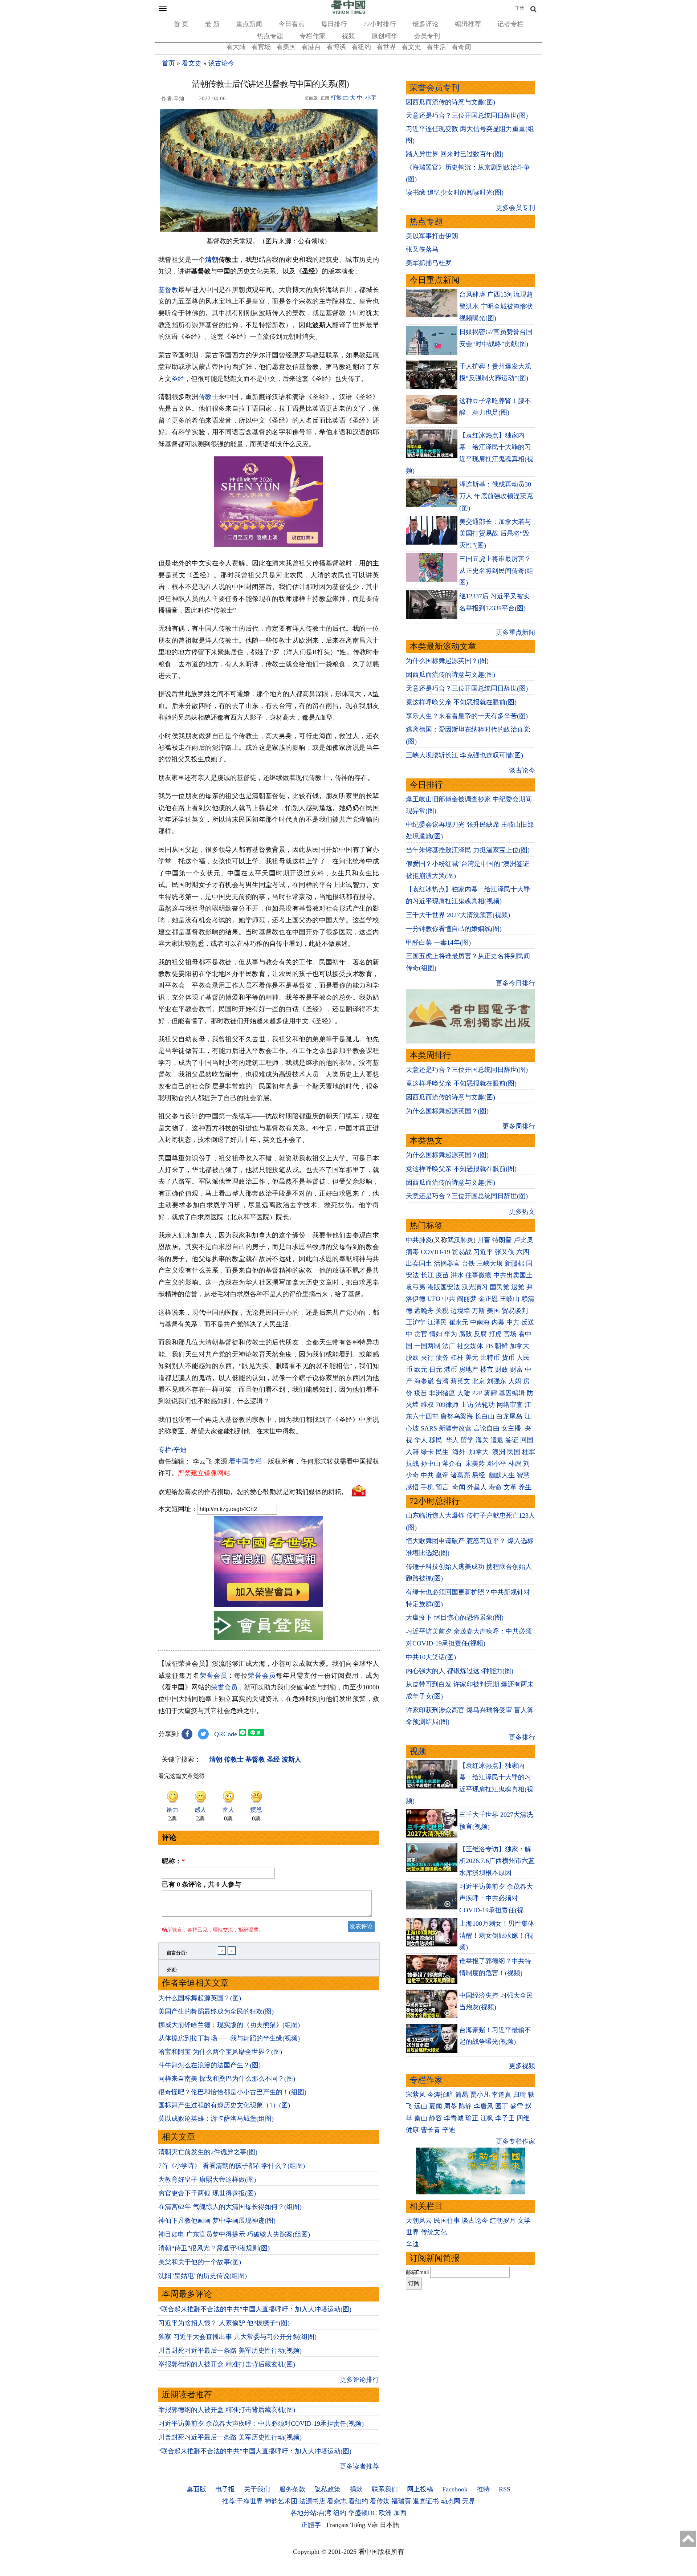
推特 (483, 2489)
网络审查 (510, 1405)
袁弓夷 (416, 1287)
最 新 (212, 24)
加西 (400, 2513)
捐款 (356, 2489)
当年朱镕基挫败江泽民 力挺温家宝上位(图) (468, 850)
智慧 (523, 1475)
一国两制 (427, 1346)
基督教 (168, 290)
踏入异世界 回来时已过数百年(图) (455, 154)
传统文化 (434, 2232)
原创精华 (384, 36)
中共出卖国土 (513, 1275)
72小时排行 (380, 24)
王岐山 (510, 1299)
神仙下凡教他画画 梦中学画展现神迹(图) (217, 2221)
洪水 (457, 1275)
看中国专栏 (245, 1461)
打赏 (336, 98)
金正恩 (488, 1299)
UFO (434, 1299)
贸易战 (462, 1252)
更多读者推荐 (359, 2466)
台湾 (442, 1381)
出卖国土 (419, 1263)
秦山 (421, 2118)
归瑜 (519, 2095)
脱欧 (412, 1358)
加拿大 (519, 1346)
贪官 (421, 1334)
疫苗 (442, 1275)
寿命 (495, 1487)
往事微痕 (478, 1275)
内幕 (498, 1322)
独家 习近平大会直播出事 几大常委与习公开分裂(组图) (237, 2337)
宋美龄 (475, 1464)
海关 (482, 1440)
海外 (460, 1452)
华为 (451, 1334)
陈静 (465, 2106)
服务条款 (292, 2489)
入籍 (412, 1452)
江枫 (487, 2118)
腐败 (465, 1334)
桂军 (529, 1452)
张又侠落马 (422, 249)
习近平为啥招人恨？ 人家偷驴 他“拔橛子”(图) (224, 2323)
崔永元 (458, 1322)
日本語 (390, 2525)
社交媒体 (470, 1346)
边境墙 (460, 1311)
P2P (477, 1393)
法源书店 (312, 2501)
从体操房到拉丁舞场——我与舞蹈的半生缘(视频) (229, 2038)
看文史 (411, 47)
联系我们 (385, 2489)
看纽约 (361, 47)
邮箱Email (417, 2272)
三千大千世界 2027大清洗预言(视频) (458, 915)
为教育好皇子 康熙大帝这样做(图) (207, 2180)
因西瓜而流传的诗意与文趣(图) (451, 102)
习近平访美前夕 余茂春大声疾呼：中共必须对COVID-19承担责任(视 (496, 1898)
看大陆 (236, 47)
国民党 (500, 1287)
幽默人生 (502, 1475)
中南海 (480, 1322)
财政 (502, 1370)
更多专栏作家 (515, 2141)
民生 (443, 1452)
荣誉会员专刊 (435, 88)
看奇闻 (461, 47)
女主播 (512, 1428)
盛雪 (517, 2106)
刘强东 (497, 1381)
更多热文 (522, 1212)
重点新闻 (249, 24)
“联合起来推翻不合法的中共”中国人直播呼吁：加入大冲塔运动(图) (255, 2309)
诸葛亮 (460, 1475)
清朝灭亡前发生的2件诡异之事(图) (208, 2152)
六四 (523, 1252)
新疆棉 (514, 1263)
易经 (479, 1475)
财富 (517, 1370)
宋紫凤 (416, 2095)
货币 (508, 1358)
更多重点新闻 (515, 632)
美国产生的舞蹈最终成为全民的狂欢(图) (216, 2011)
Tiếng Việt (364, 2525)
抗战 (412, 1464)
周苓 (451, 2106)
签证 (512, 1440)
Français (337, 2525)
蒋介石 (453, 1464)
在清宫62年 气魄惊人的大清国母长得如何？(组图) (230, 2207)
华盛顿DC (362, 2513)
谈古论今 (221, 63)
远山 (421, 2106)
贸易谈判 (516, 1311)
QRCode (226, 1734)
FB (489, 1346)
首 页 (181, 24)
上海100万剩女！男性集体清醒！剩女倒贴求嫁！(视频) (497, 1935)
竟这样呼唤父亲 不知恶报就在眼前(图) (461, 702)
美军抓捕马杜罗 (429, 263)
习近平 (483, 1252)
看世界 (386, 47)
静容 (436, 2118)
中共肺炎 (419, 1240)
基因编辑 (512, 1393)
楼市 (487, 1370)
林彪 (515, 1464)
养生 (525, 1487)
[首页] (348, 12)
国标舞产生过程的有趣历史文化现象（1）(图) (224, 2105)
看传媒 (380, 2501)
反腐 (480, 1334)
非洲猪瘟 (442, 1393)
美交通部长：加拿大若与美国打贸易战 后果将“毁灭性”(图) (495, 534)
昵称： (173, 1861)
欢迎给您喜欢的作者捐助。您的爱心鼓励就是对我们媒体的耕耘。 (253, 1492)
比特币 (490, 1358)
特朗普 (502, 1240)
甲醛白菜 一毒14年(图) (438, 943)
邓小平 (497, 1464)
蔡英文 (460, 1381)
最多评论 (425, 24)
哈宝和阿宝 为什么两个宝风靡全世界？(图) (220, 2052)
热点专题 (270, 36)
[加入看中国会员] (269, 1605)
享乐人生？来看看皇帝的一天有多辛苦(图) (467, 716)
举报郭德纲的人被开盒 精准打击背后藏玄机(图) (227, 2364)
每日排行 (334, 24)
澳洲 (499, 1452)
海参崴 (424, 1381)
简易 (462, 2095)
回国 (527, 1440)
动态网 (451, 2501)
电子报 (225, 2489)
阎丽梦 (467, 1299)
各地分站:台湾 (311, 2513)
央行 (427, 1358)
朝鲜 (501, 1346)
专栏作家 (313, 36)
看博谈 (336, 47)
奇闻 (459, 1487)
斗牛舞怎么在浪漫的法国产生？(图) (209, 2065)
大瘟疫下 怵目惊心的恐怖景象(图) (455, 1617)
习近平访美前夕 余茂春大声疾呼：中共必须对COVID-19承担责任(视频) (261, 2424)
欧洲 (385, 2513)
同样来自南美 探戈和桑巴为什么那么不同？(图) (227, 2079)
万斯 (478, 1311)
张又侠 (505, 1252)
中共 (449, 1299)
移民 (436, 1440)
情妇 (436, 1334)
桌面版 (196, 2489)
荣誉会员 (213, 1676)
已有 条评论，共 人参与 (201, 1884)
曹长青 (431, 2130)
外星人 (477, 1487)
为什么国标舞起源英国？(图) (200, 1998)
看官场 (261, 47)
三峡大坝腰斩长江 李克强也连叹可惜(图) (464, 755)
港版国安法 (444, 1287)
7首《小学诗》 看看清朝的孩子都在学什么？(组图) (232, 2166)
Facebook (455, 2489)
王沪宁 (416, 1322)
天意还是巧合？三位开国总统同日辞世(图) (467, 115)
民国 (514, 1452)
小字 (371, 98)
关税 (442, 1311)
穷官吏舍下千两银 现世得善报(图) (207, 2193)
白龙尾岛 (509, 1416)
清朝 (212, 260)
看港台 (311, 47)
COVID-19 (435, 1252)
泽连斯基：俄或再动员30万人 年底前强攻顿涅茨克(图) (496, 496)
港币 (451, 1370)
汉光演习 (475, 1287)
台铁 (468, 1263)
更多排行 (522, 1737)
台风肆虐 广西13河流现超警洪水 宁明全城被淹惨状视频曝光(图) (496, 306)
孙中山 (431, 1464)
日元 (436, 1370)
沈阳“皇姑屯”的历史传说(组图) (203, 2276)
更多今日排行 (515, 983)
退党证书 (426, 2501)
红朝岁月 (503, 2221)
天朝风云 (419, 2221)
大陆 (464, 1393)
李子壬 (505, 2118)
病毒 (412, 1252)
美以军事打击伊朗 (432, 236)
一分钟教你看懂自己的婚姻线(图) (454, 929)
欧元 (421, 1370)
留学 (467, 1440)
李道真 (501, 2095)
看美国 (286, 47)
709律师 (447, 1405)
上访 (467, 1405)
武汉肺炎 (460, 1240)
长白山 (485, 1416)
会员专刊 (427, 36)
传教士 (209, 397)
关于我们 (257, 2489)
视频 (348, 36)
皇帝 (442, 1475)
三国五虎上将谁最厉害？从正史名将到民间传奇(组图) (496, 571)
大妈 (515, 1381)
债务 (442, 1358)
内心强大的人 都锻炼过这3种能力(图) (460, 1671)
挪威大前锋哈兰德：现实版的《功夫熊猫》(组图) (229, 2025)
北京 (478, 1381)
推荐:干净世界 (242, 2501)
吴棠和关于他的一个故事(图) (200, 2262)
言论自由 (486, 1428)
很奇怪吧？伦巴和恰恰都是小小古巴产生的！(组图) (232, 2092)
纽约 (340, 2513)
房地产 (469, 1370)
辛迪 (449, 2130)
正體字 (311, 2525)
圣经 (178, 379)
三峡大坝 (490, 1263)
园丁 (502, 2106)
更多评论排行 (359, 2380)
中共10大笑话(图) (431, 1657)
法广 (449, 1346)
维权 (427, 1405)
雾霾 (490, 1393)
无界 (469, 2501)
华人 (421, 1440)
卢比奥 (523, 1240)
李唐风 (484, 2106)
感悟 (412, 1487)
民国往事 (447, 2221)
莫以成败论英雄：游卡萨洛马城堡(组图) (216, 2119)
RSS (505, 2489)
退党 (518, 1287)
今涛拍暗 (440, 2095)
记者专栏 (510, 24)
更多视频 (522, 2066)
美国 (493, 1311)
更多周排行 (519, 1126)
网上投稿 (420, 2489)
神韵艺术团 (281, 2501)
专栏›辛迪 (172, 1450)
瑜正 (472, 2118)
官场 (510, 1334)
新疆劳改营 (455, 1428)
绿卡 (427, 1452)
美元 (472, 1358)
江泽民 (437, 1322)
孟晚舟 (424, 1311)
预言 (443, 1487)
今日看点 (292, 24)
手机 (427, 1487)
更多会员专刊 (515, 208)
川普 (484, 1240)
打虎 (495, 1334)
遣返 (497, 1440)
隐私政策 (327, 2489)
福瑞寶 (401, 2501)
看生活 (436, 47)
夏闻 (436, 2106)
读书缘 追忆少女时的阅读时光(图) (455, 192)
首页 (168, 63)
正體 (519, 8)
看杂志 (337, 2501)
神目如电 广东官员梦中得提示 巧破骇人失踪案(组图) (234, 2234)
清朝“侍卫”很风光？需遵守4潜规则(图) (214, 2248)
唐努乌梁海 (457, 1416)
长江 (427, 1275)
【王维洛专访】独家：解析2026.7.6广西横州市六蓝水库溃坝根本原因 (497, 1861)
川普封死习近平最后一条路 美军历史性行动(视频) (230, 2351)
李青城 (454, 2118)
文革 (510, 1487)
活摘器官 (447, 1263)
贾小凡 (480, 2095)
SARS (429, 1428)
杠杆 (457, 1358)
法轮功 (485, 1405)
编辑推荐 (468, 24)
